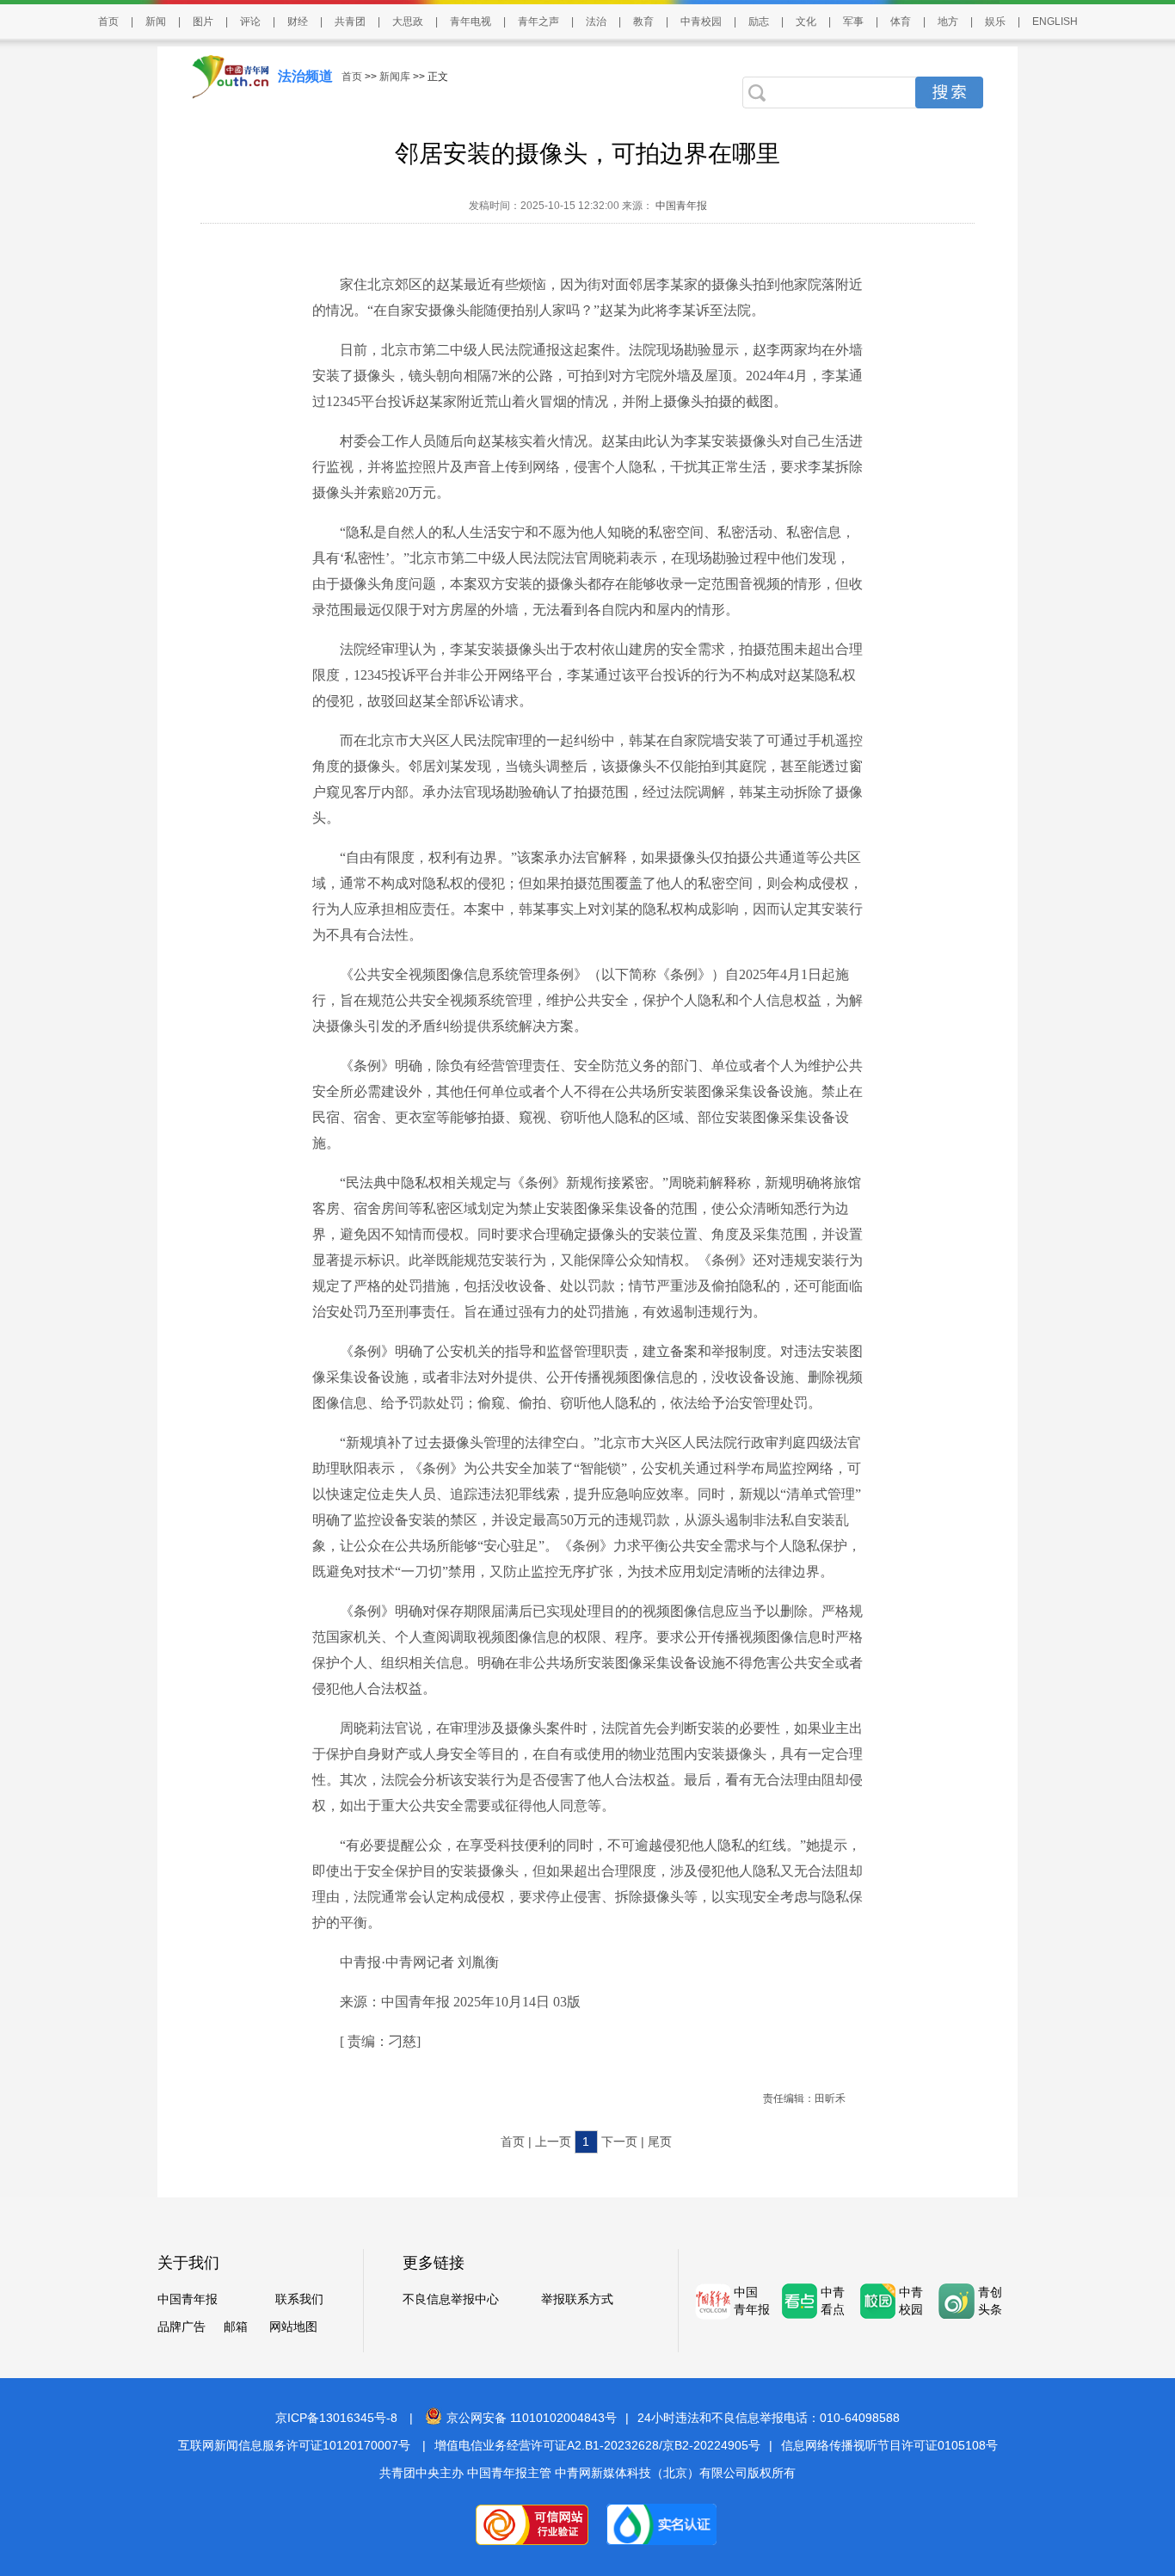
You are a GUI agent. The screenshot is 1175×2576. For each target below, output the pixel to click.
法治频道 (305, 76)
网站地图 (293, 2326)
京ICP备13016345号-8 (336, 2418)
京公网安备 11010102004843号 (532, 2418)
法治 (596, 22)
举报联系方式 (577, 2299)
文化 (806, 22)
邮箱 (236, 2326)
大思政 (408, 22)
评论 (250, 22)
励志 (759, 22)
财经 (298, 22)
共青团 (350, 22)
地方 (948, 22)
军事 (853, 22)
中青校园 (701, 22)
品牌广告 (181, 2326)
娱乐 (995, 22)
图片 (203, 22)
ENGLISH (1055, 22)
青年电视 (471, 22)
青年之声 (538, 22)
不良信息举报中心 (451, 2299)
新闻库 (395, 77)
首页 (108, 22)
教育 (643, 22)
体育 (901, 22)
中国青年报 (680, 206)
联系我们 (299, 2299)
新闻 (156, 22)
